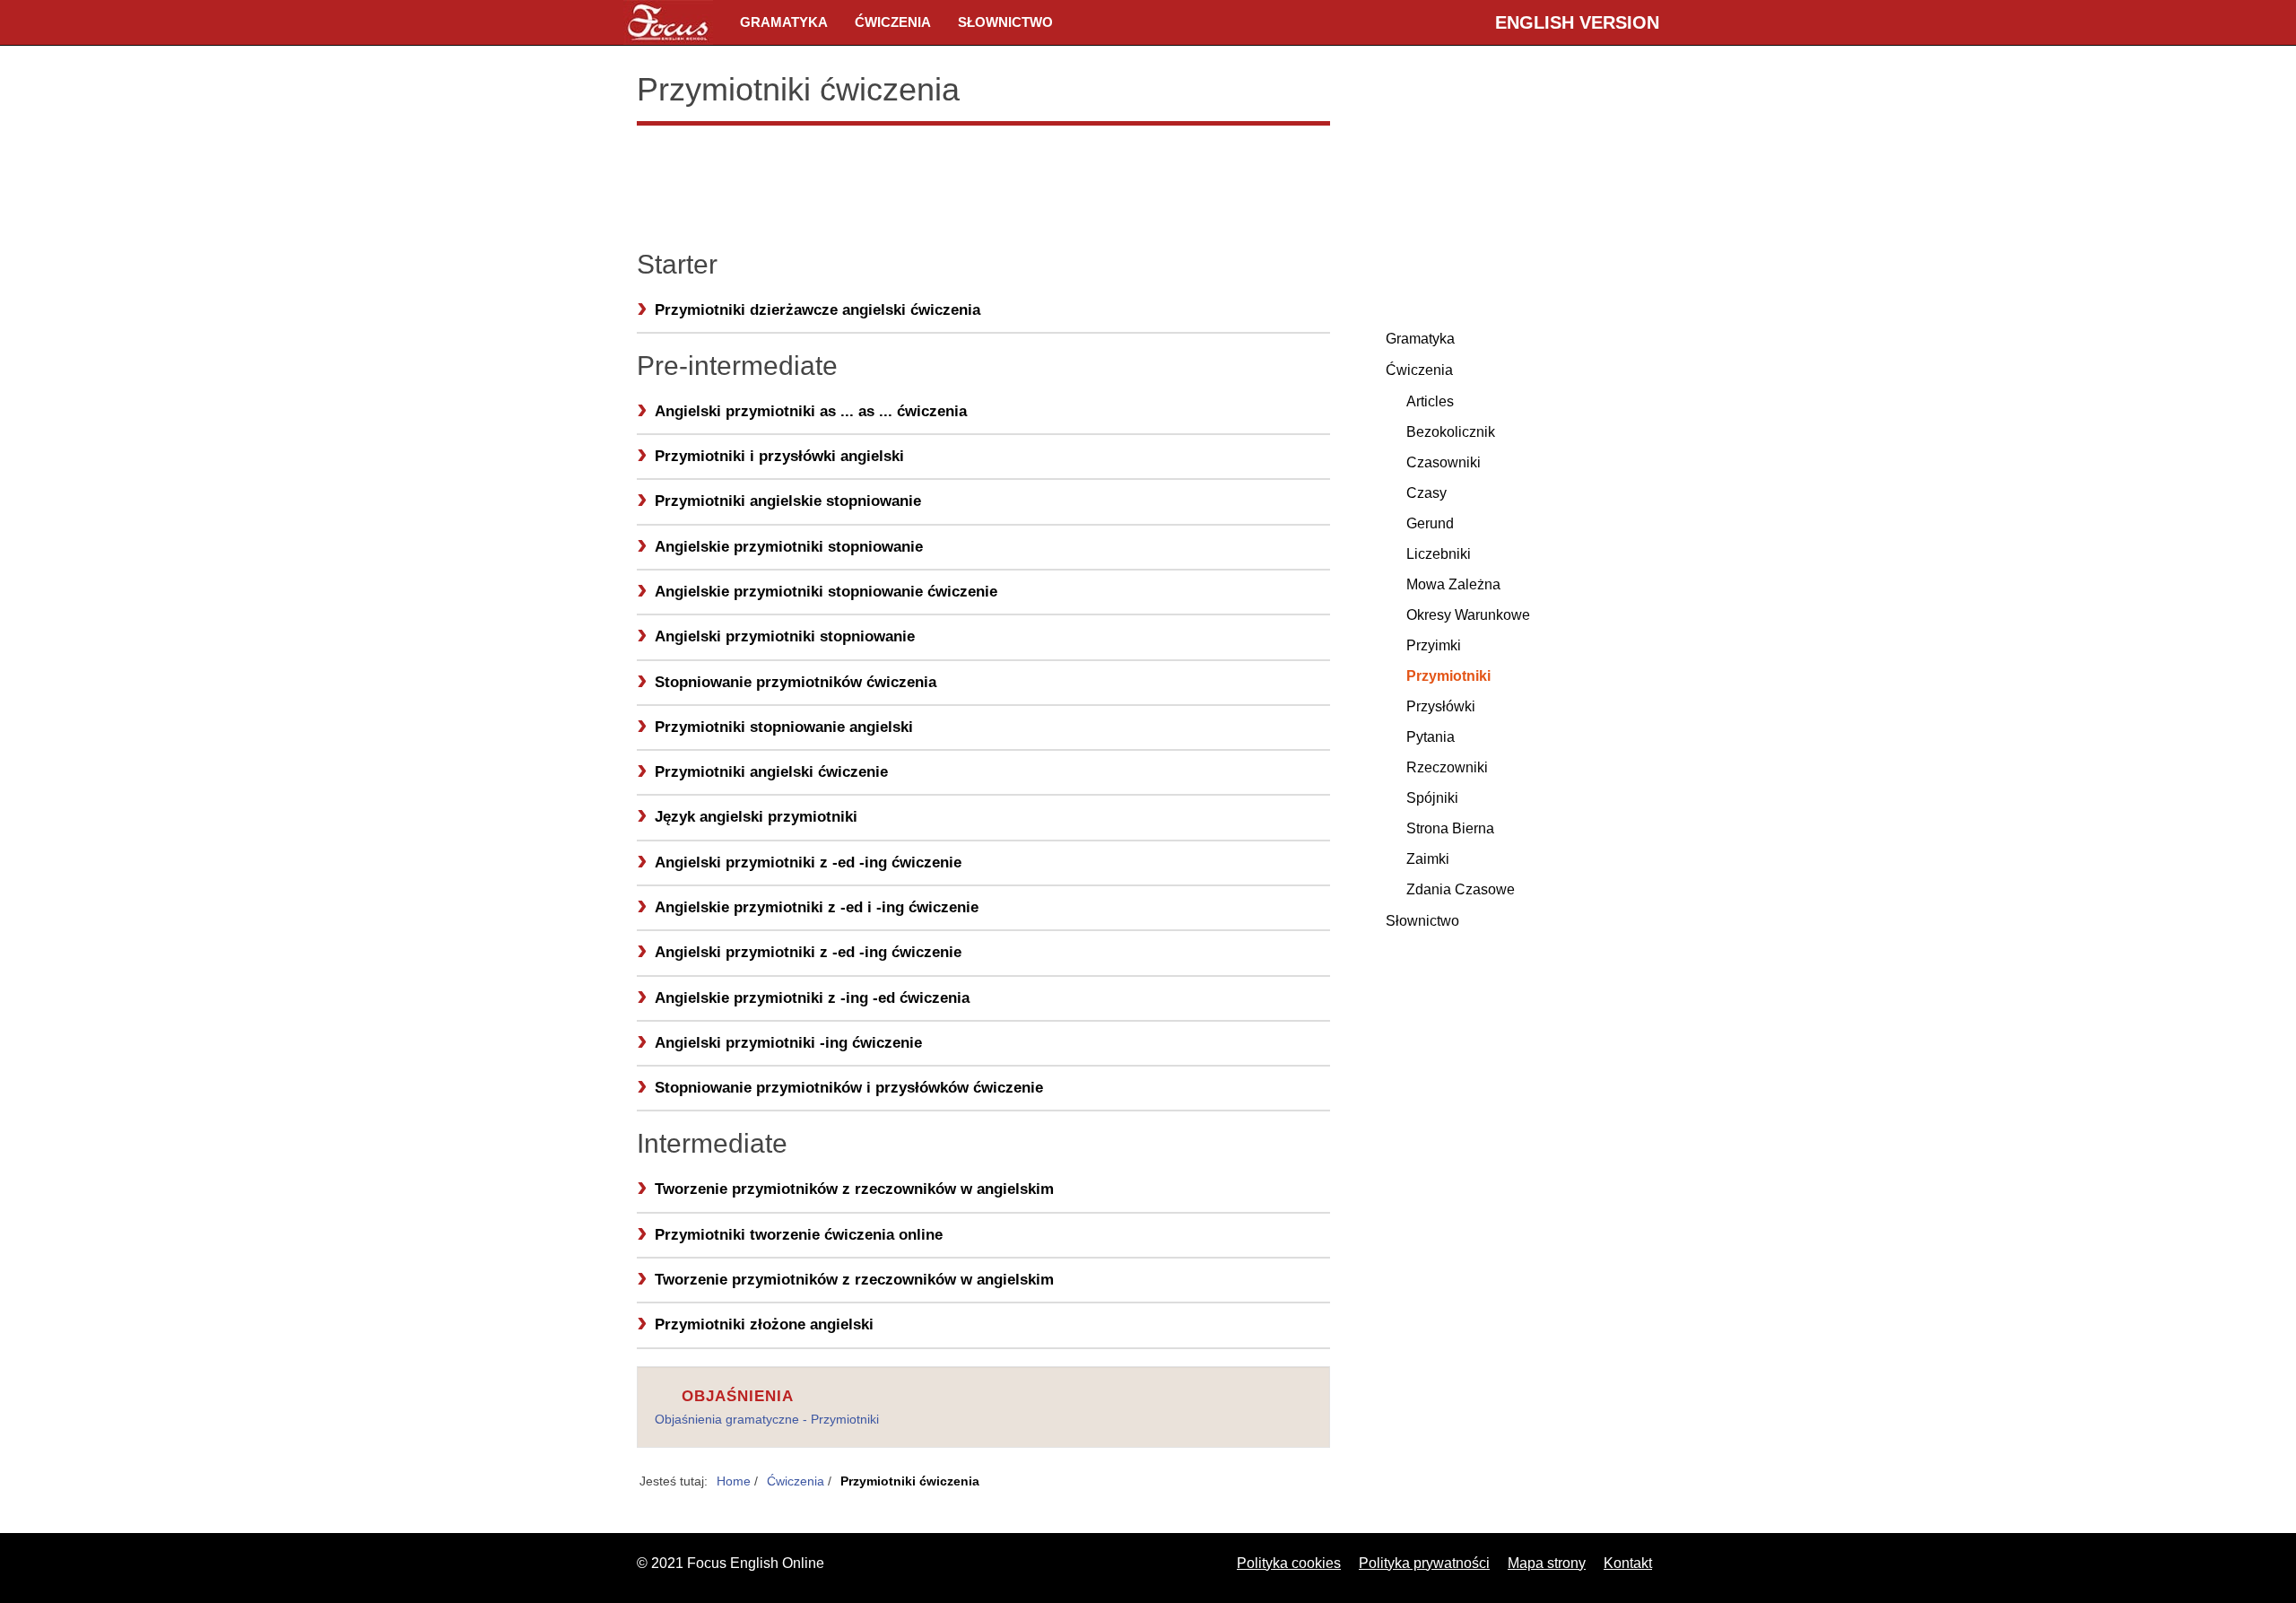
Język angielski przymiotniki (756, 817)
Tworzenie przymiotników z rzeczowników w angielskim (854, 1189)
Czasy (1426, 493)
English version (1577, 22)
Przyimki (1434, 645)
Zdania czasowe (1461, 889)
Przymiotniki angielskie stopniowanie (788, 501)
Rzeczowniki (1447, 767)
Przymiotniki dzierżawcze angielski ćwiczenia (818, 310)
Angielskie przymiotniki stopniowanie (789, 547)
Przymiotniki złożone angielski (764, 1324)
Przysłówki (1441, 706)
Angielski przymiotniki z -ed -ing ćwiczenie (808, 862)
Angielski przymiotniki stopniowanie (785, 636)
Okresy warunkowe (1468, 615)
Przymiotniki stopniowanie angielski (784, 727)
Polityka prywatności (1424, 1563)
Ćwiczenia (893, 22)
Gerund (1430, 523)
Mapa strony (1547, 1563)
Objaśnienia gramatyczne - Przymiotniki (767, 1419)
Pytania (1431, 737)
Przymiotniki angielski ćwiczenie (771, 772)
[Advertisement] (983, 184)
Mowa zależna (1453, 584)
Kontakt (1628, 1563)
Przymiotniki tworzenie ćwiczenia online (799, 1235)
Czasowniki (1444, 462)
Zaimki (1428, 859)
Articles (1430, 401)
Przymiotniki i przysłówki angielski (779, 456)
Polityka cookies (1289, 1563)
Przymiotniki (1448, 676)
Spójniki (1432, 798)
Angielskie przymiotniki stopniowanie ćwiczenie (826, 592)
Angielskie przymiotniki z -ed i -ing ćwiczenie (817, 907)
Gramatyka (784, 22)
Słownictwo (1005, 22)
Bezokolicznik (1451, 432)
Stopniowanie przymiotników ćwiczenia (796, 682)
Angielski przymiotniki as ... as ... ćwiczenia (811, 411)
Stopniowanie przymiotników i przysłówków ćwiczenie (849, 1088)
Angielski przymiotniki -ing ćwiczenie (788, 1043)
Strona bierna (1450, 828)
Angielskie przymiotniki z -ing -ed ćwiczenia (812, 998)
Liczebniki (1439, 554)
